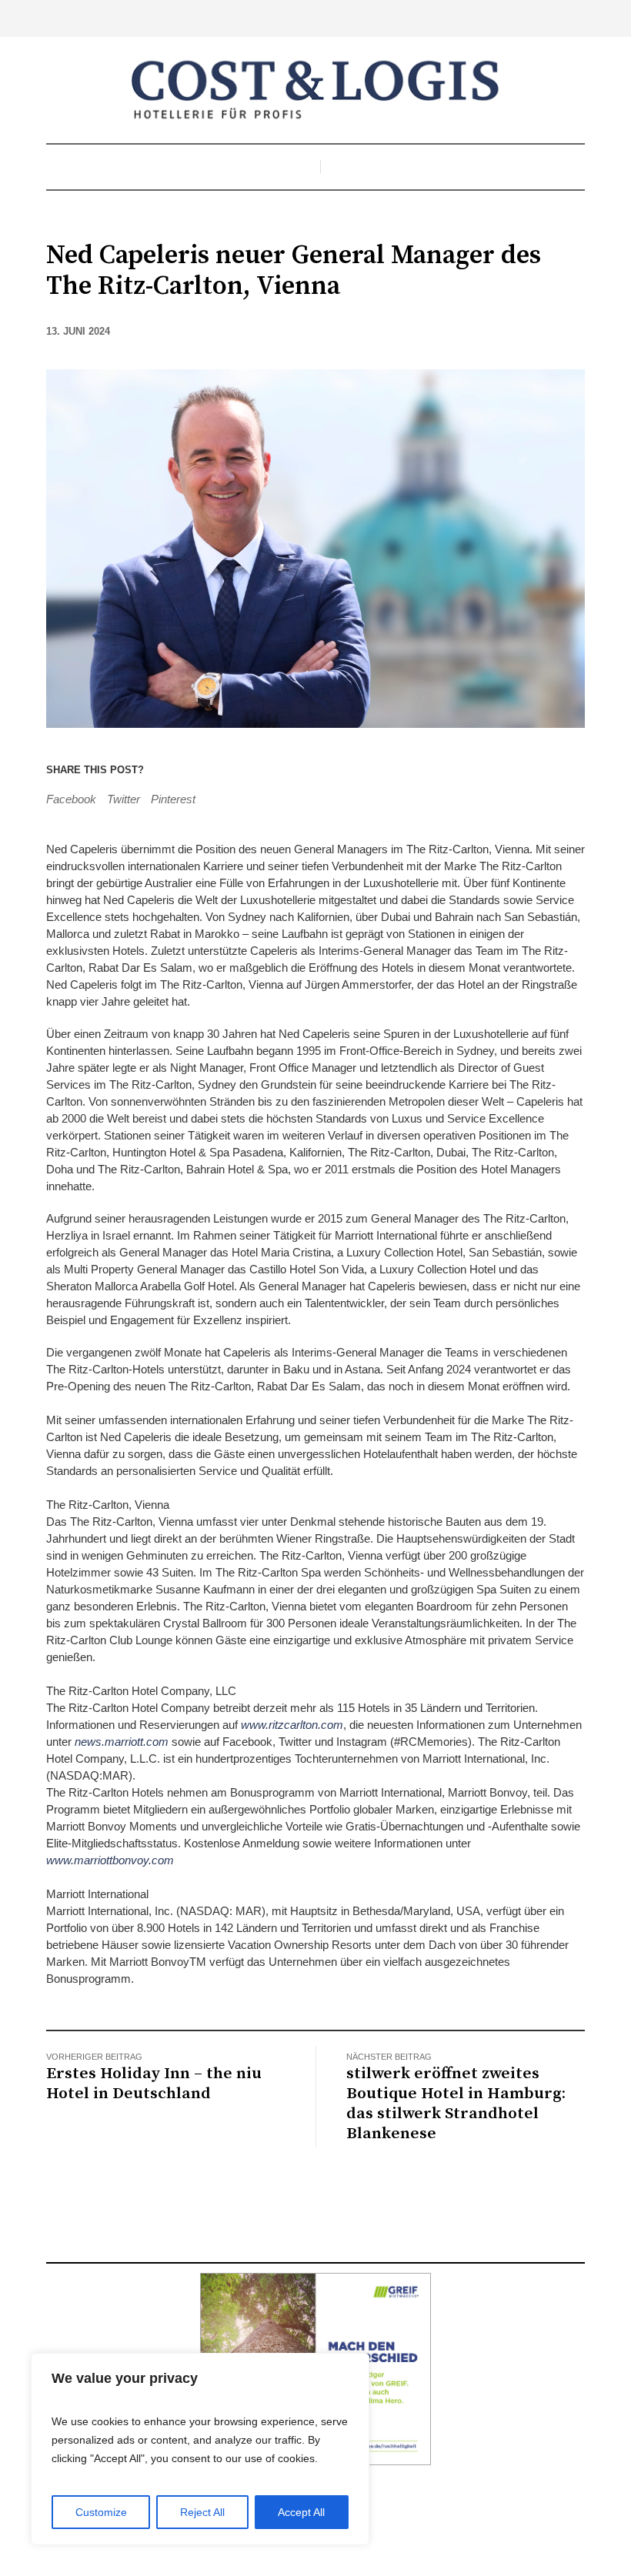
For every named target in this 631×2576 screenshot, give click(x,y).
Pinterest (173, 799)
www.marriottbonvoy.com (110, 1860)
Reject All (202, 2512)
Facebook (71, 799)
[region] (200, 2449)
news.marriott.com (122, 1742)
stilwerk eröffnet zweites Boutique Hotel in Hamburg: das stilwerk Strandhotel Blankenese (456, 2104)
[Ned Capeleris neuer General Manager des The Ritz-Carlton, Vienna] (315, 547)
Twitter (124, 799)
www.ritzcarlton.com (292, 1725)
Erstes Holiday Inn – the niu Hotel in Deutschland (154, 2084)
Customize (101, 2512)
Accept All (301, 2512)
